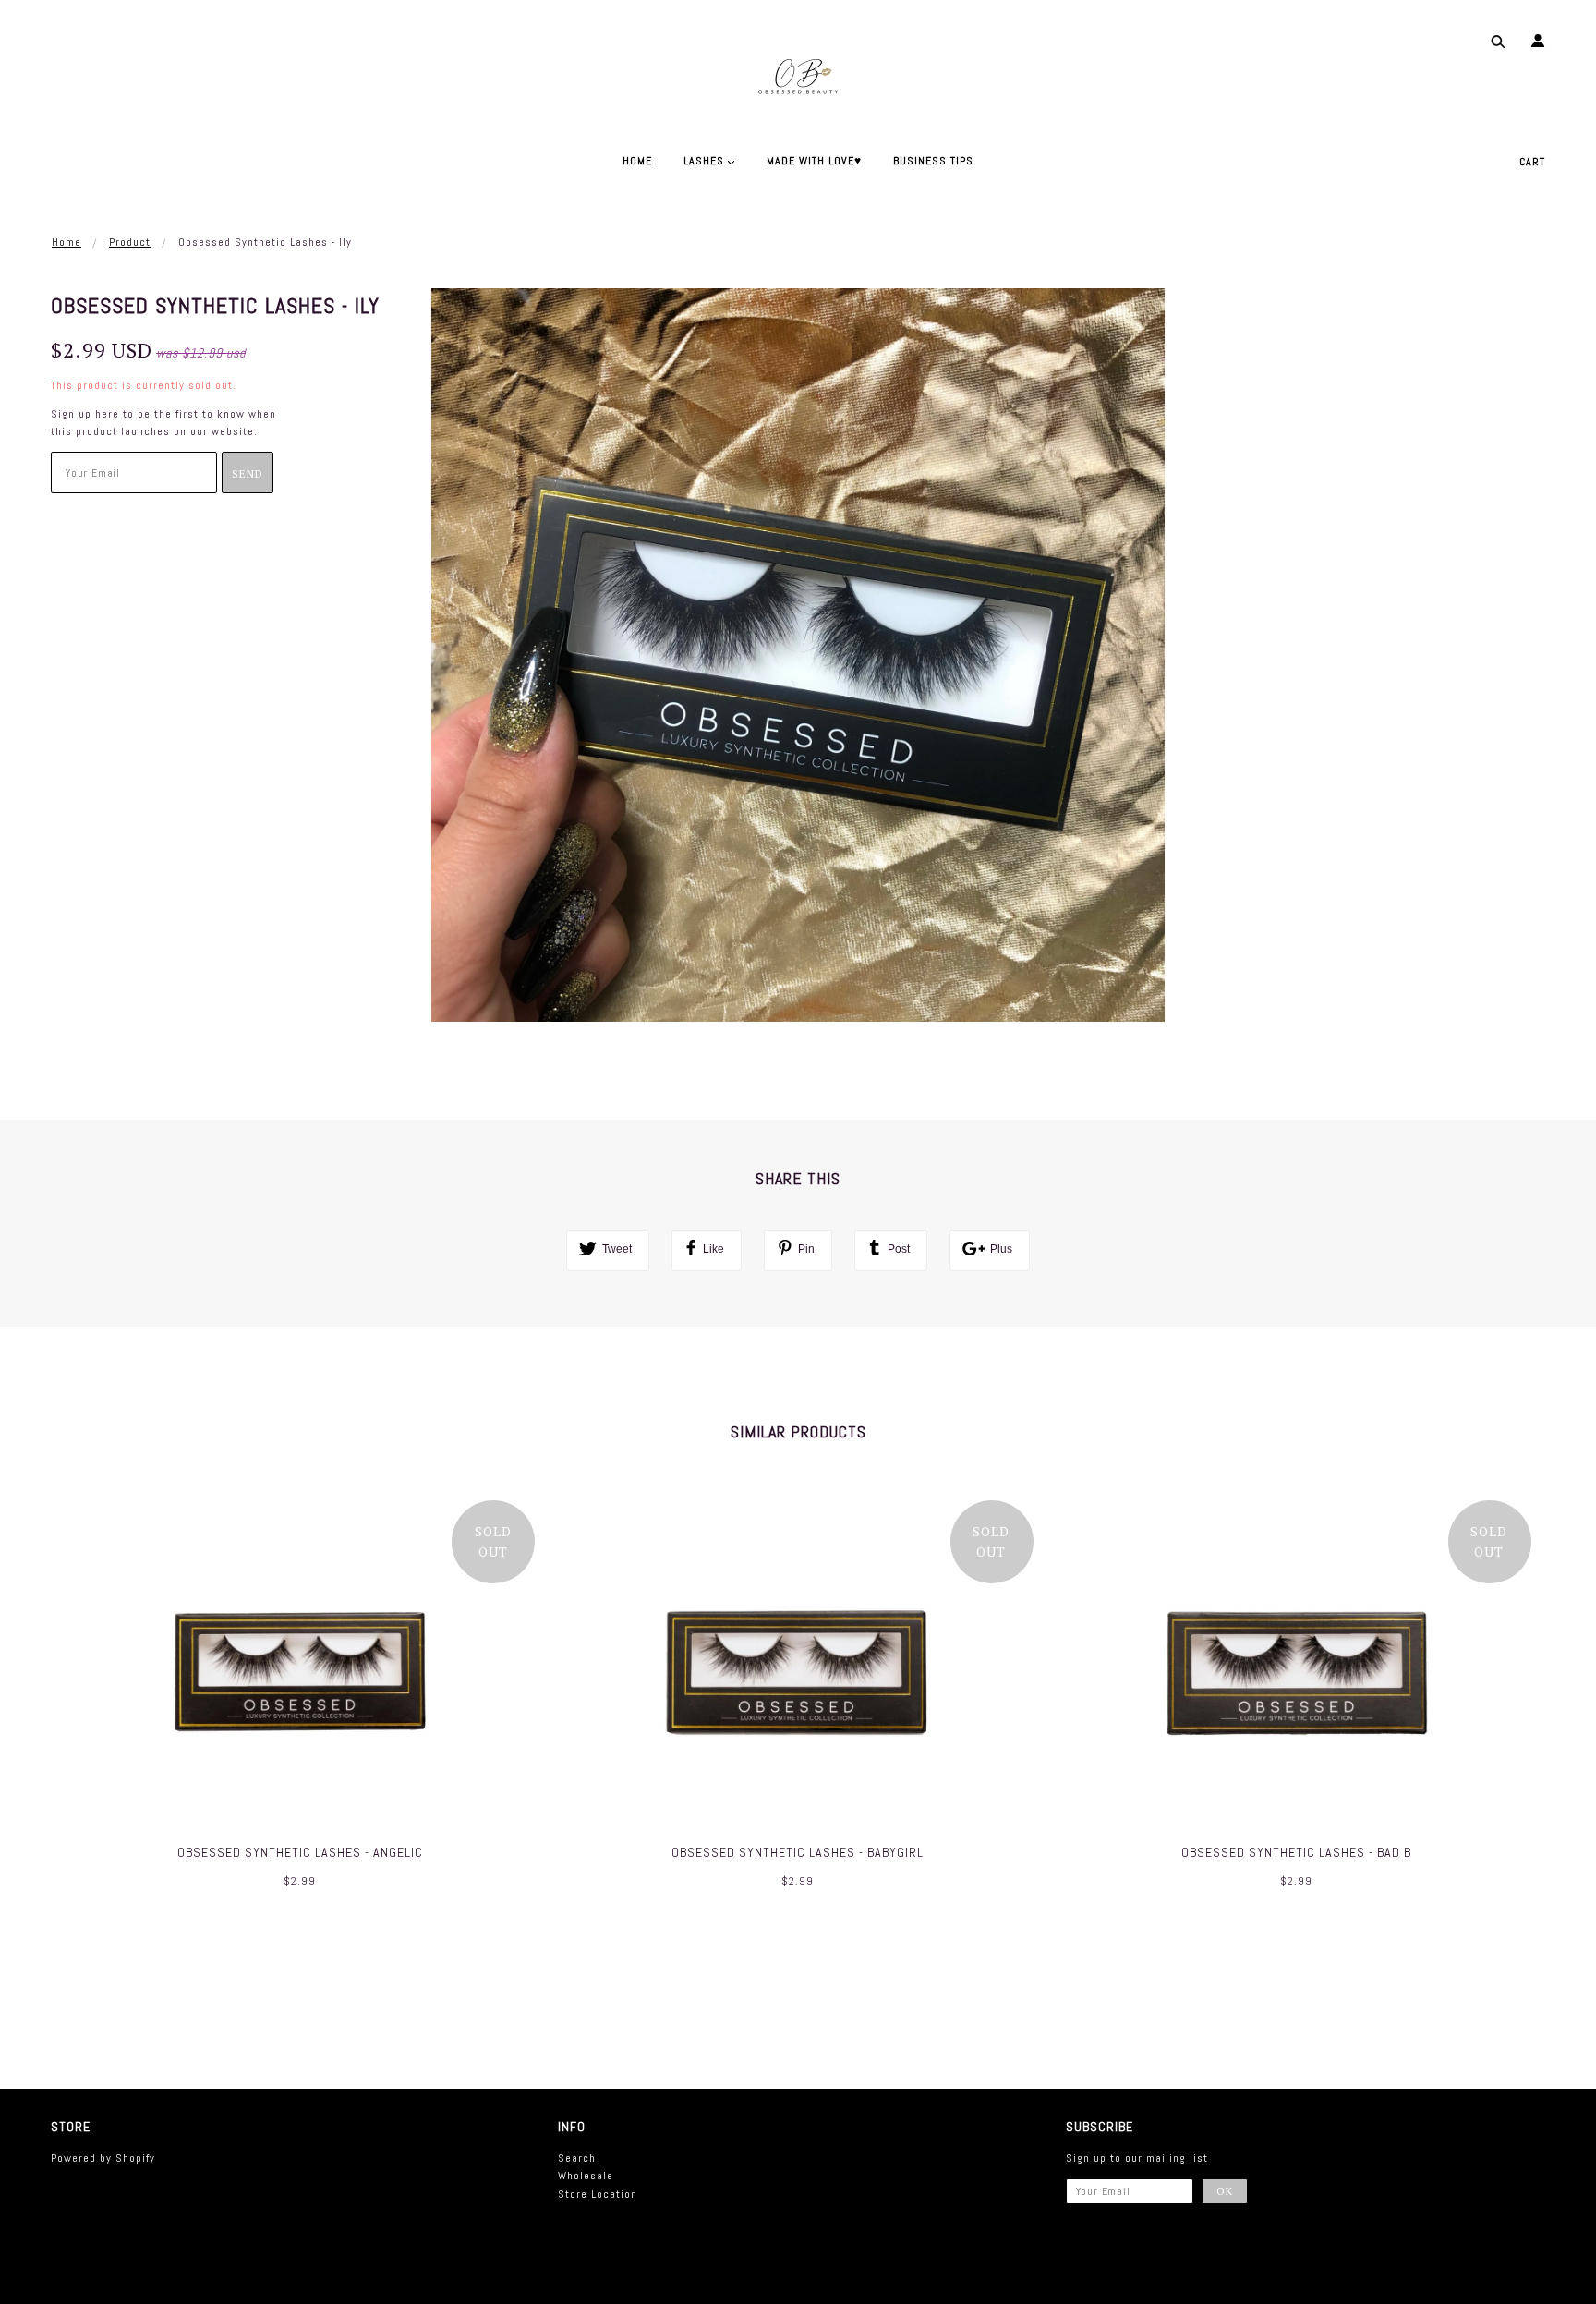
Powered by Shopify (103, 2158)
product (130, 242)
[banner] (798, 74)
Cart (1532, 162)
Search (577, 2158)
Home (66, 242)
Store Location (598, 2194)
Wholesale (586, 2176)
